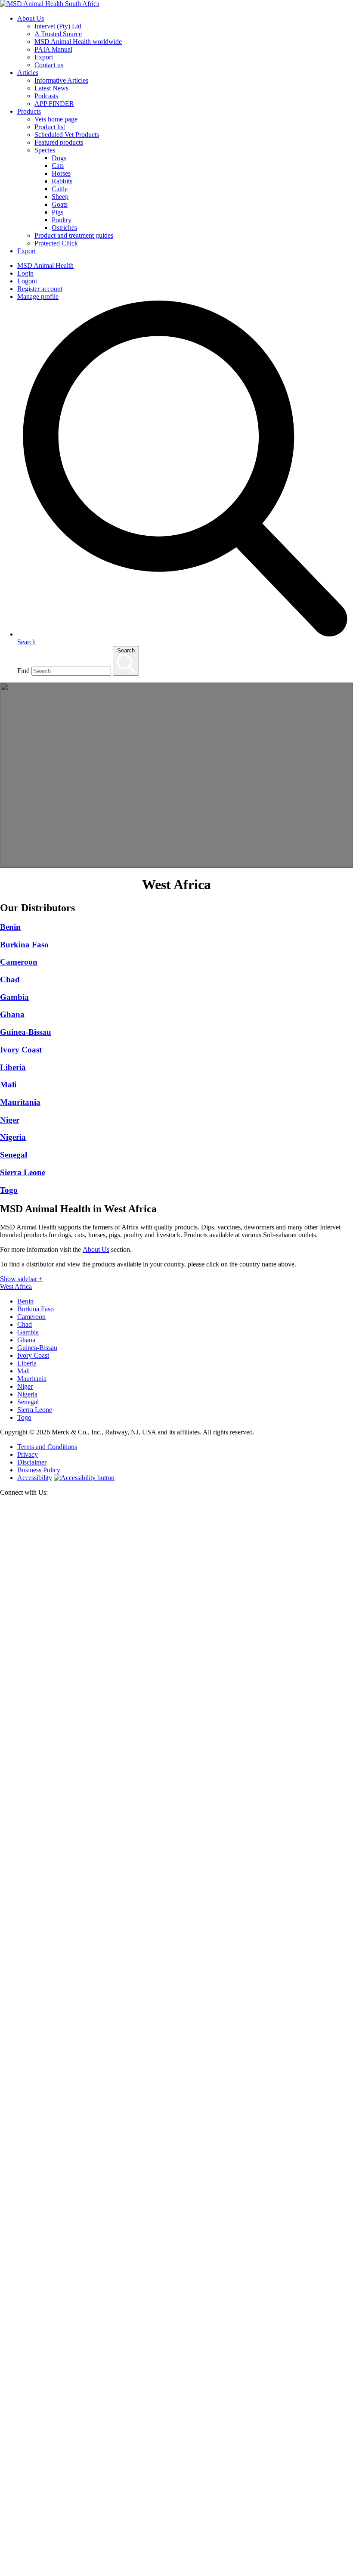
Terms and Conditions (47, 1447)
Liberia (27, 1363)
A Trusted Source (58, 34)
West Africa (16, 1286)
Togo (24, 1417)
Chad (25, 1324)
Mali (23, 1371)
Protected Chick (56, 243)
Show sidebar (21, 1279)
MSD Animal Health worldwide (78, 42)
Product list (50, 127)
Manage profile (38, 296)
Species (45, 150)
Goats (60, 204)
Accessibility (35, 1478)
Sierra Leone (35, 1410)
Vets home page (56, 119)
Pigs (57, 212)
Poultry (62, 220)
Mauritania (32, 1379)
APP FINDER (54, 104)
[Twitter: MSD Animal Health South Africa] (176, 1862)
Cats (58, 166)
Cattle (60, 189)
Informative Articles (61, 80)
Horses (61, 173)
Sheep (60, 197)
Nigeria (27, 1394)
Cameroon (31, 1317)
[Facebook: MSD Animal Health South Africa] (176, 2217)
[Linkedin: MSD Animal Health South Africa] (176, 2572)
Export (44, 57)
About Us (31, 18)
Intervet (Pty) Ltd (58, 26)
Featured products (59, 142)
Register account (40, 289)
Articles (28, 73)
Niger (25, 1386)
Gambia (28, 1332)
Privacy (28, 1454)
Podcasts (46, 96)
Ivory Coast (33, 1355)
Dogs (59, 158)
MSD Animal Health (45, 265)
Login (25, 273)
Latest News (51, 88)
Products (29, 111)
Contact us (49, 65)
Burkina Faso (36, 1309)
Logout (27, 281)
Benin (25, 1301)
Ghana (26, 1340)
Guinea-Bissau (37, 1348)
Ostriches (64, 228)
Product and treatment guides (74, 235)
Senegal (28, 1402)
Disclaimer (32, 1462)
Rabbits (62, 181)
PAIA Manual (53, 49)
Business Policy (39, 1470)
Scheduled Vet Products (67, 135)
